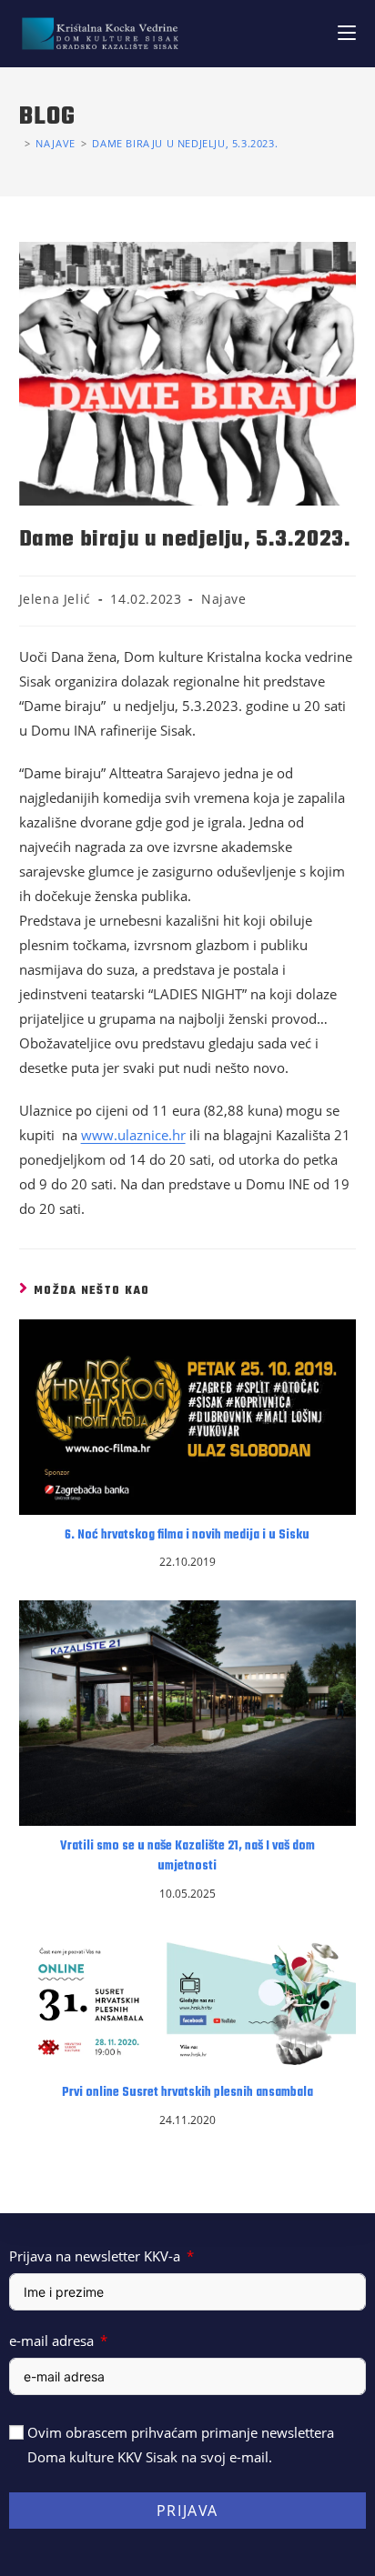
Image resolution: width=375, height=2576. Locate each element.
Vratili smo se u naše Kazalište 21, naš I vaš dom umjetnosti (187, 1857)
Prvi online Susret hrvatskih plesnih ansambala (187, 2093)
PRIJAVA (187, 2511)
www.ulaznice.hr (133, 1135)
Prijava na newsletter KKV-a (95, 2256)
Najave (224, 599)
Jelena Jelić (55, 599)
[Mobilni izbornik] (347, 33)
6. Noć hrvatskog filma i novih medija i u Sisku (187, 1536)
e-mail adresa (51, 2340)
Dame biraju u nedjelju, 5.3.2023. (185, 143)
